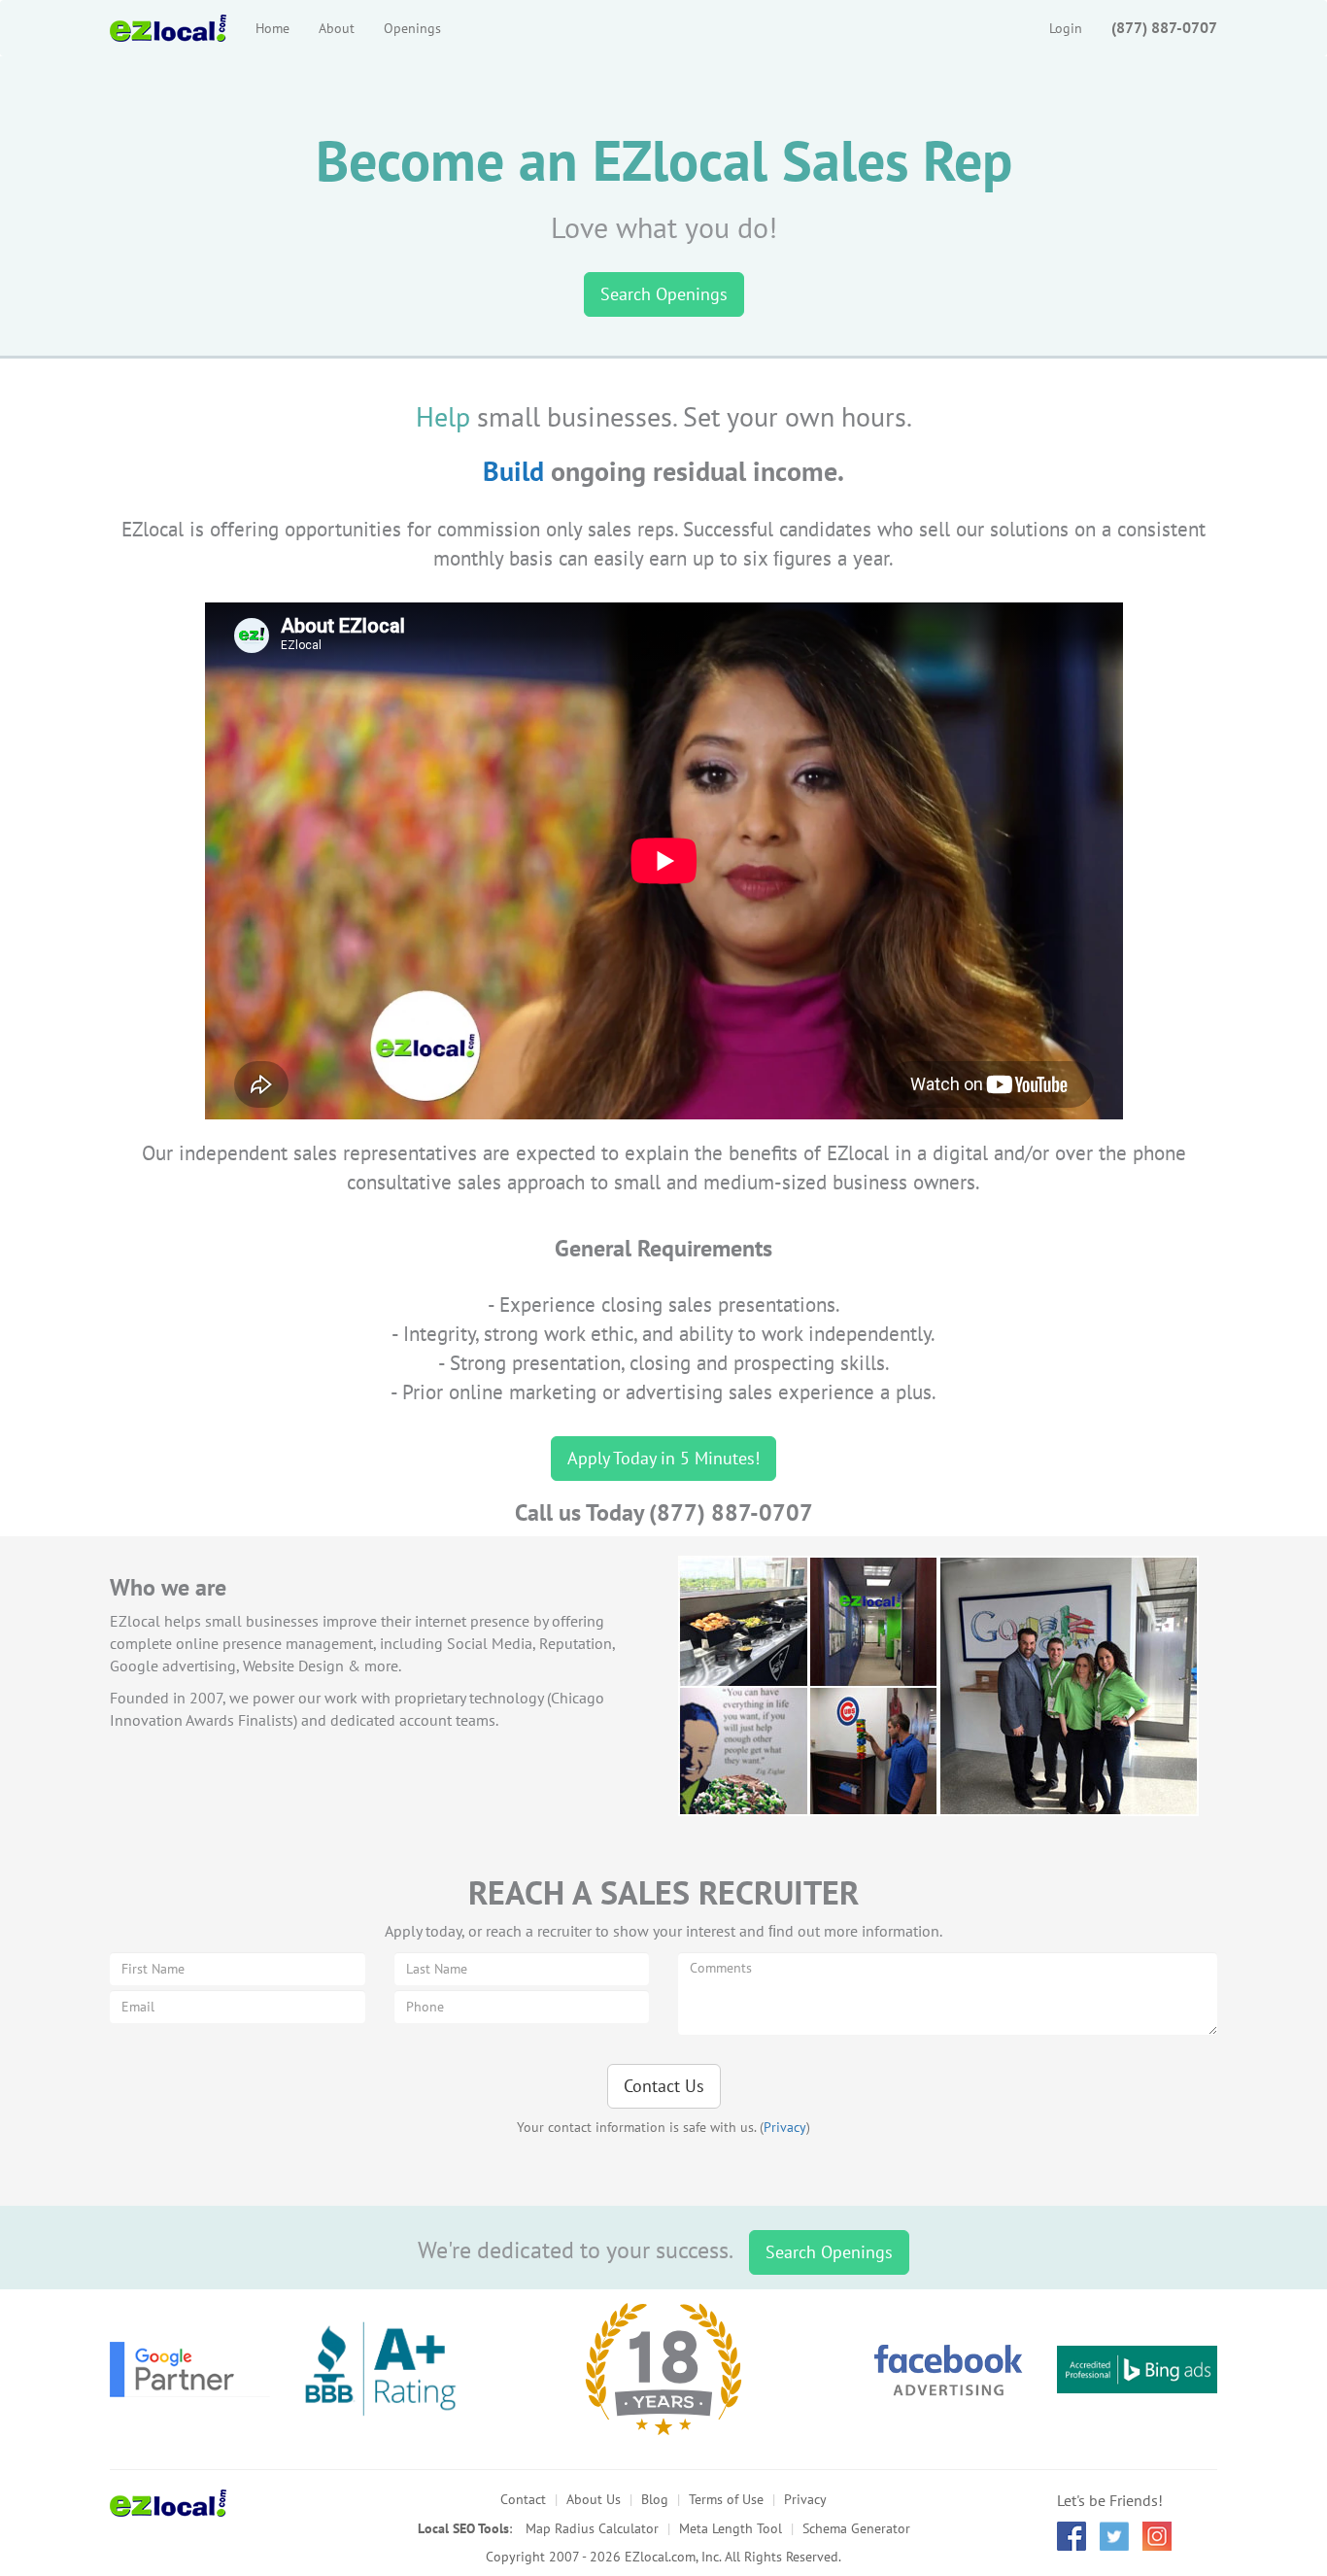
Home (272, 28)
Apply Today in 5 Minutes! (663, 1458)
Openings (412, 28)
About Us (594, 2499)
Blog (655, 2499)
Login (1066, 28)
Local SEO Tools (463, 2528)
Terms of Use (726, 2499)
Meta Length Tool (731, 2528)
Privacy (785, 2127)
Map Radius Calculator (592, 2528)
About (337, 28)
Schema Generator (856, 2528)
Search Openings (664, 294)
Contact (523, 2499)
